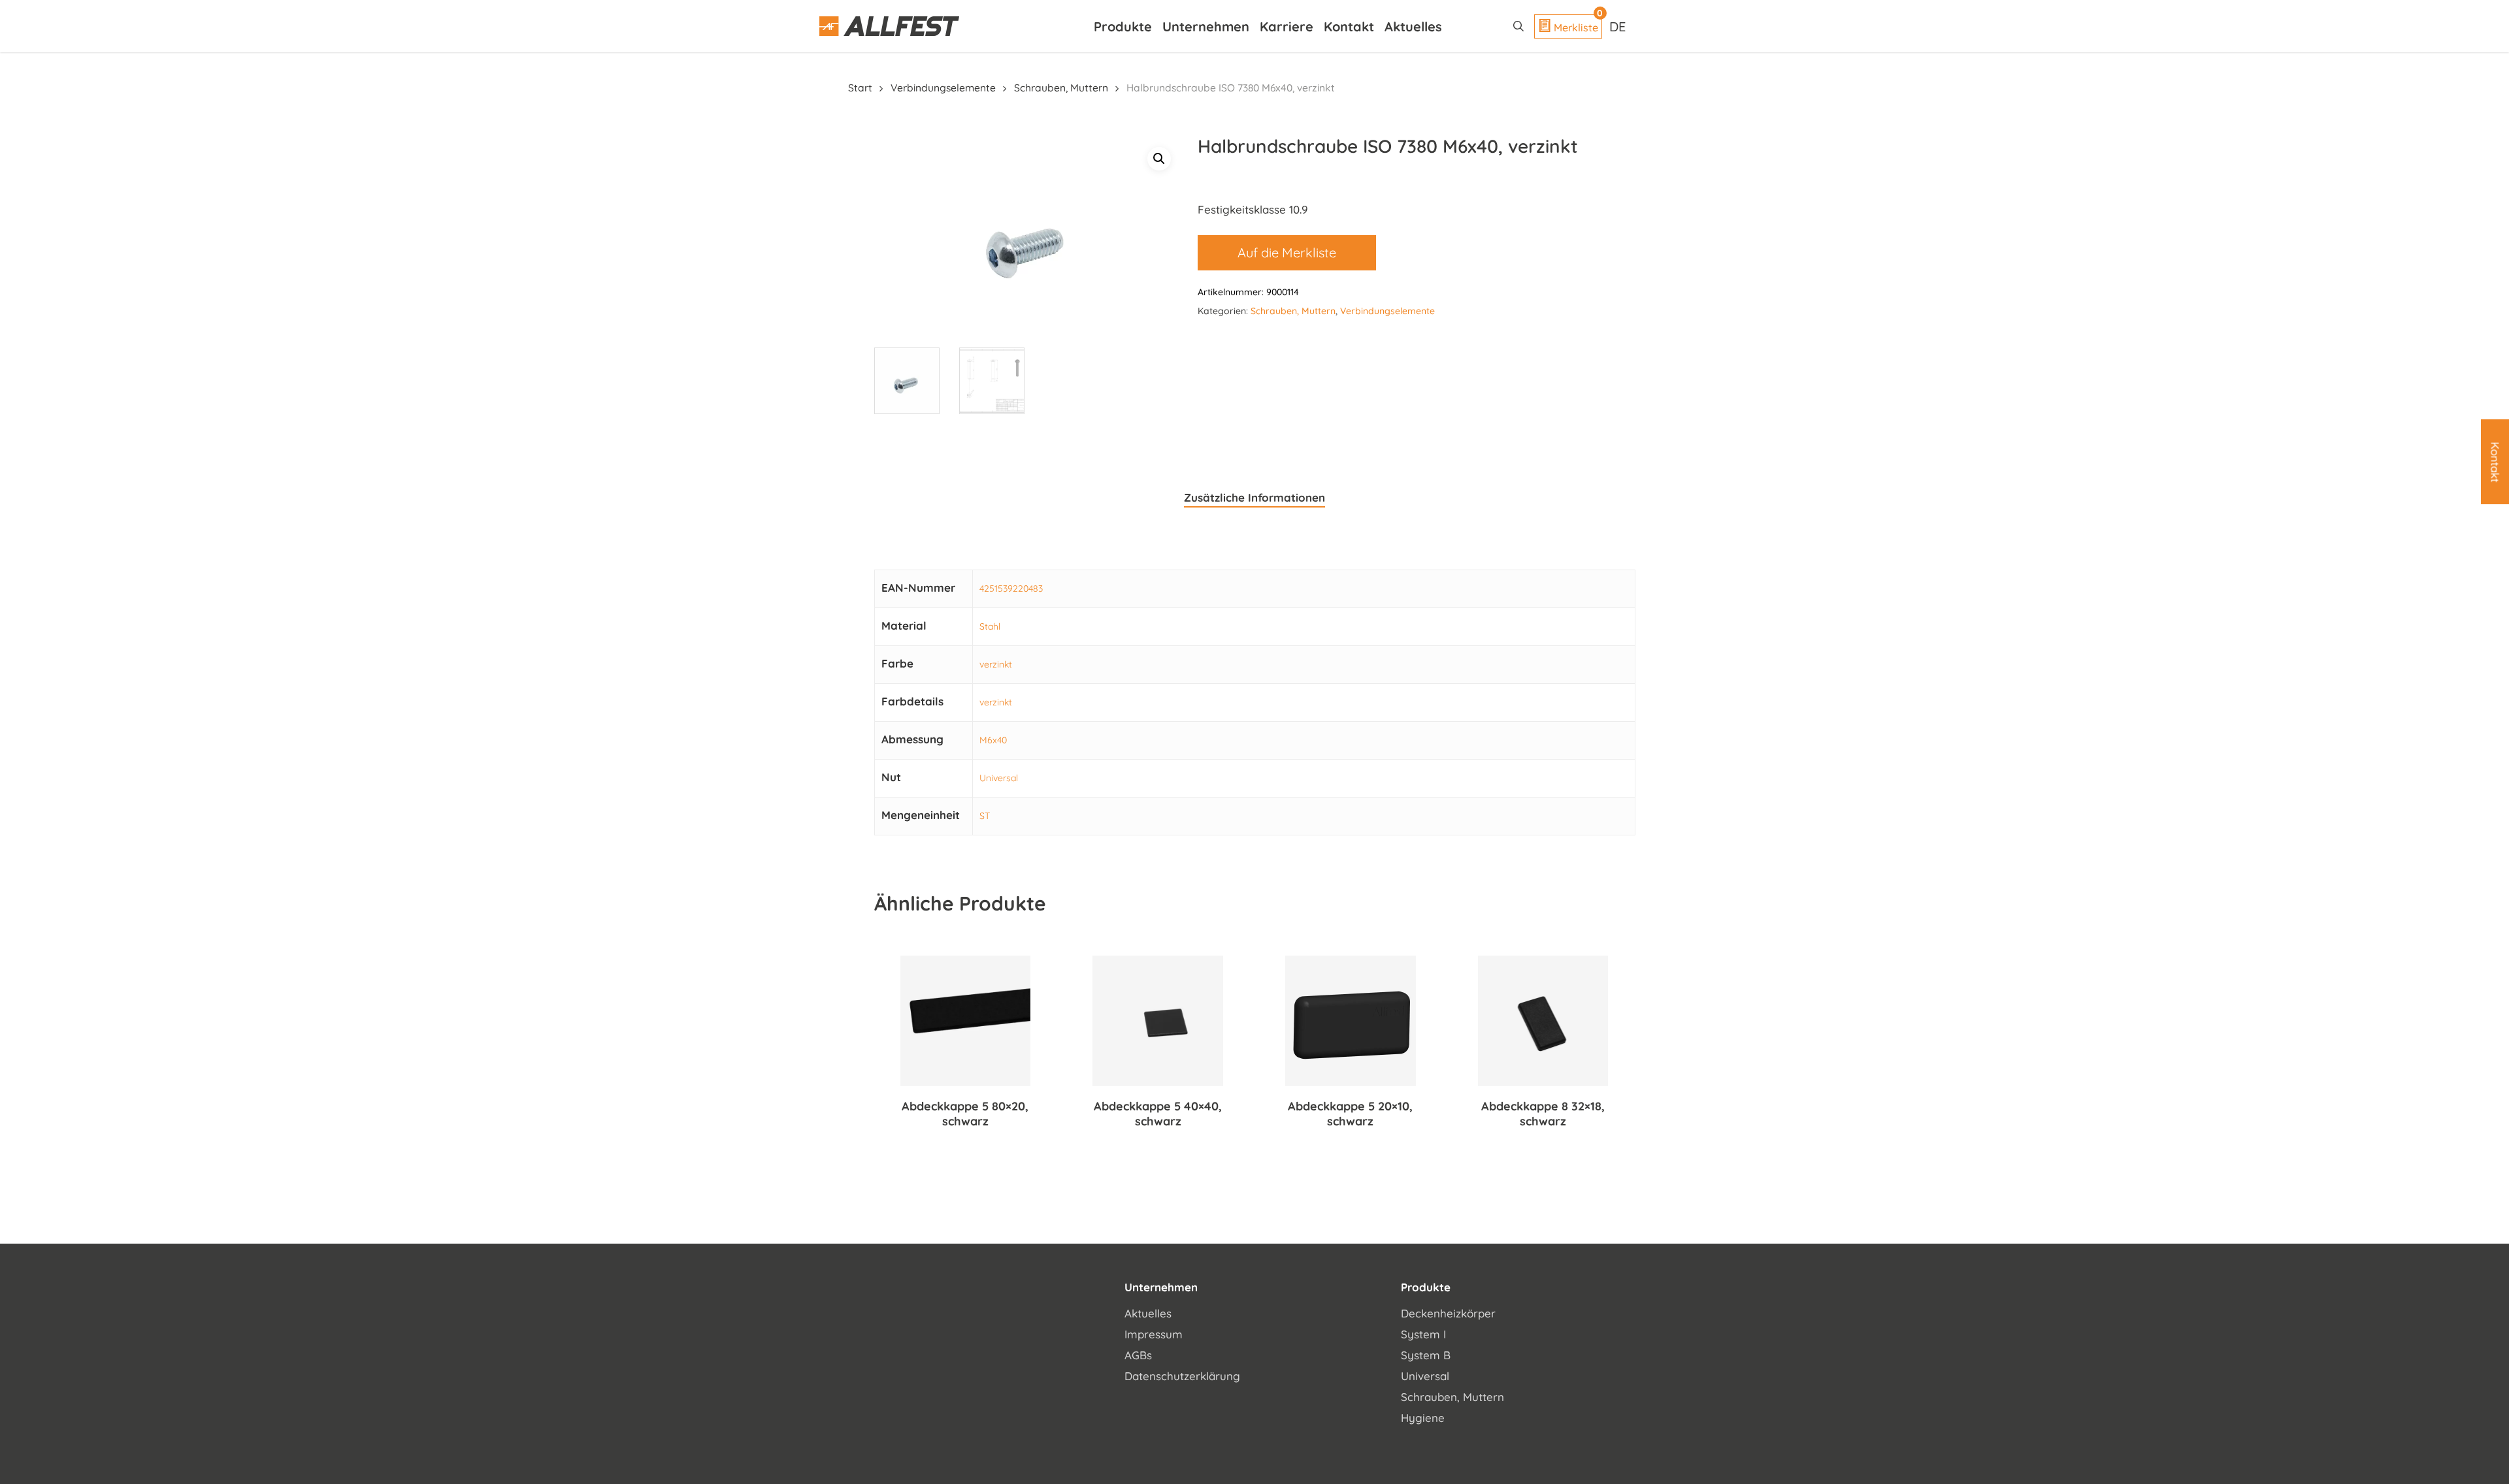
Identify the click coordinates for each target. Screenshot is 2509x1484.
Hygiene (1423, 1418)
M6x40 (993, 740)
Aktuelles (1148, 1313)
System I (1423, 1334)
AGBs (1138, 1355)
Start (860, 88)
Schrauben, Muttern (1061, 88)
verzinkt (996, 664)
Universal (999, 778)
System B (1426, 1355)
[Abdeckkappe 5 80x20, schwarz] (966, 1021)
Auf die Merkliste (1287, 252)
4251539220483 (1011, 589)
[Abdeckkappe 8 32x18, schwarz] (1543, 1021)
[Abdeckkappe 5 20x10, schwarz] (1351, 1021)
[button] (1159, 159)
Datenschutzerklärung (1182, 1376)
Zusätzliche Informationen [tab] (1254, 497)
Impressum (1154, 1334)
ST (985, 816)
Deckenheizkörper (1448, 1313)
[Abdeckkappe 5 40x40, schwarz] (1158, 1021)
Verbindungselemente (943, 88)
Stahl (990, 626)
